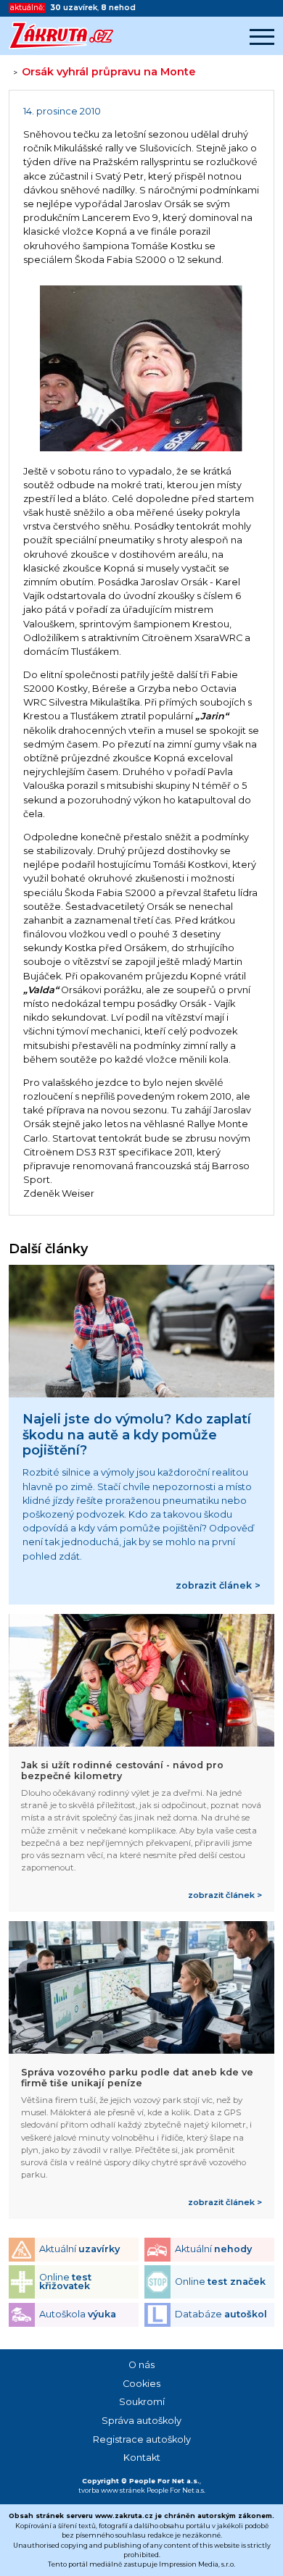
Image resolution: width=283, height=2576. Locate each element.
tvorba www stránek (112, 2490)
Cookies (141, 2384)
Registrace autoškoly (142, 2439)
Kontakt (142, 2458)
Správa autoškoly (141, 2421)
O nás (141, 2365)
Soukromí (142, 2402)
